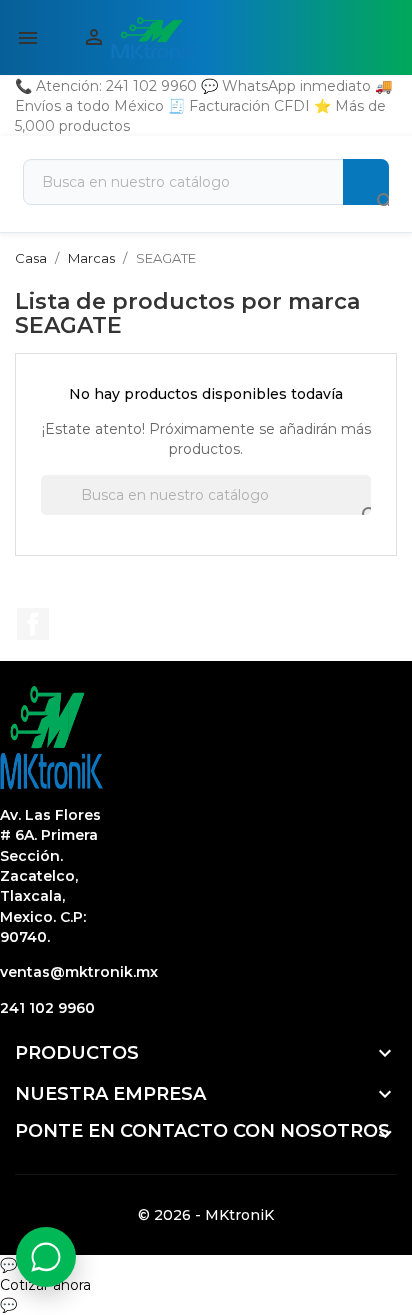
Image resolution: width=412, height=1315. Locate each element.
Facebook (33, 624)
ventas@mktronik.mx (79, 972)
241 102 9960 (47, 1008)
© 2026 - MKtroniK (206, 1215)
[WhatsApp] (46, 1257)
